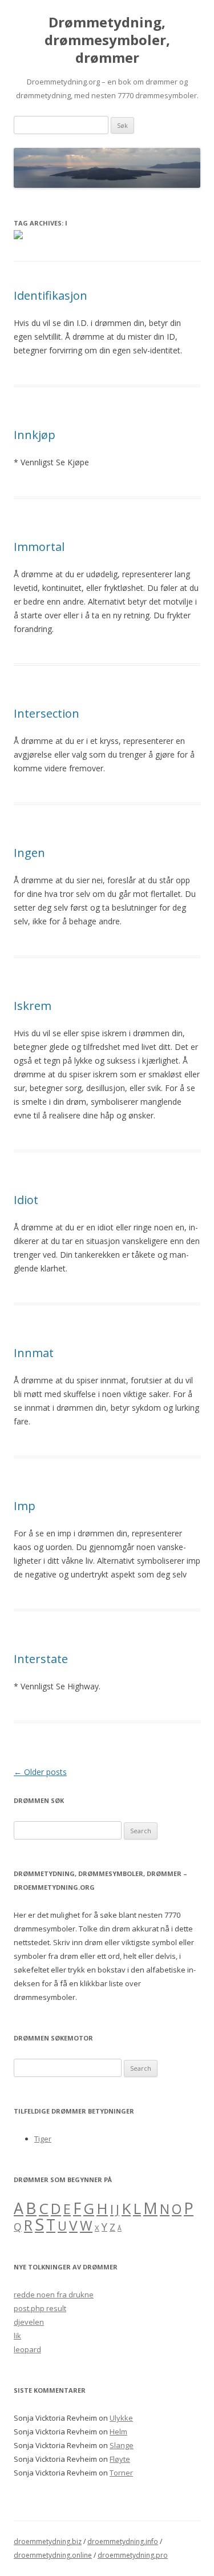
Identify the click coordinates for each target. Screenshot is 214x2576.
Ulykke (121, 2418)
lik (17, 2336)
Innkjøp (35, 435)
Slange (122, 2445)
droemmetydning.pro (133, 2555)
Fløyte (120, 2459)
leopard (27, 2349)
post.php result (40, 2308)
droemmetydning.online (53, 2555)
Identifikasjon (51, 295)
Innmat (34, 1353)
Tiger (43, 2139)
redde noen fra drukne (54, 2295)
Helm (118, 2432)
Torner (121, 2473)
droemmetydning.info (123, 2541)
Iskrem (33, 1006)
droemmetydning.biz (48, 2541)
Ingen (29, 853)
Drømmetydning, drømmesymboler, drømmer (107, 40)
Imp (25, 1506)
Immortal (39, 547)
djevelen (29, 2322)
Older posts (40, 1772)
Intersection (47, 713)
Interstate (41, 1659)
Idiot (26, 1200)
